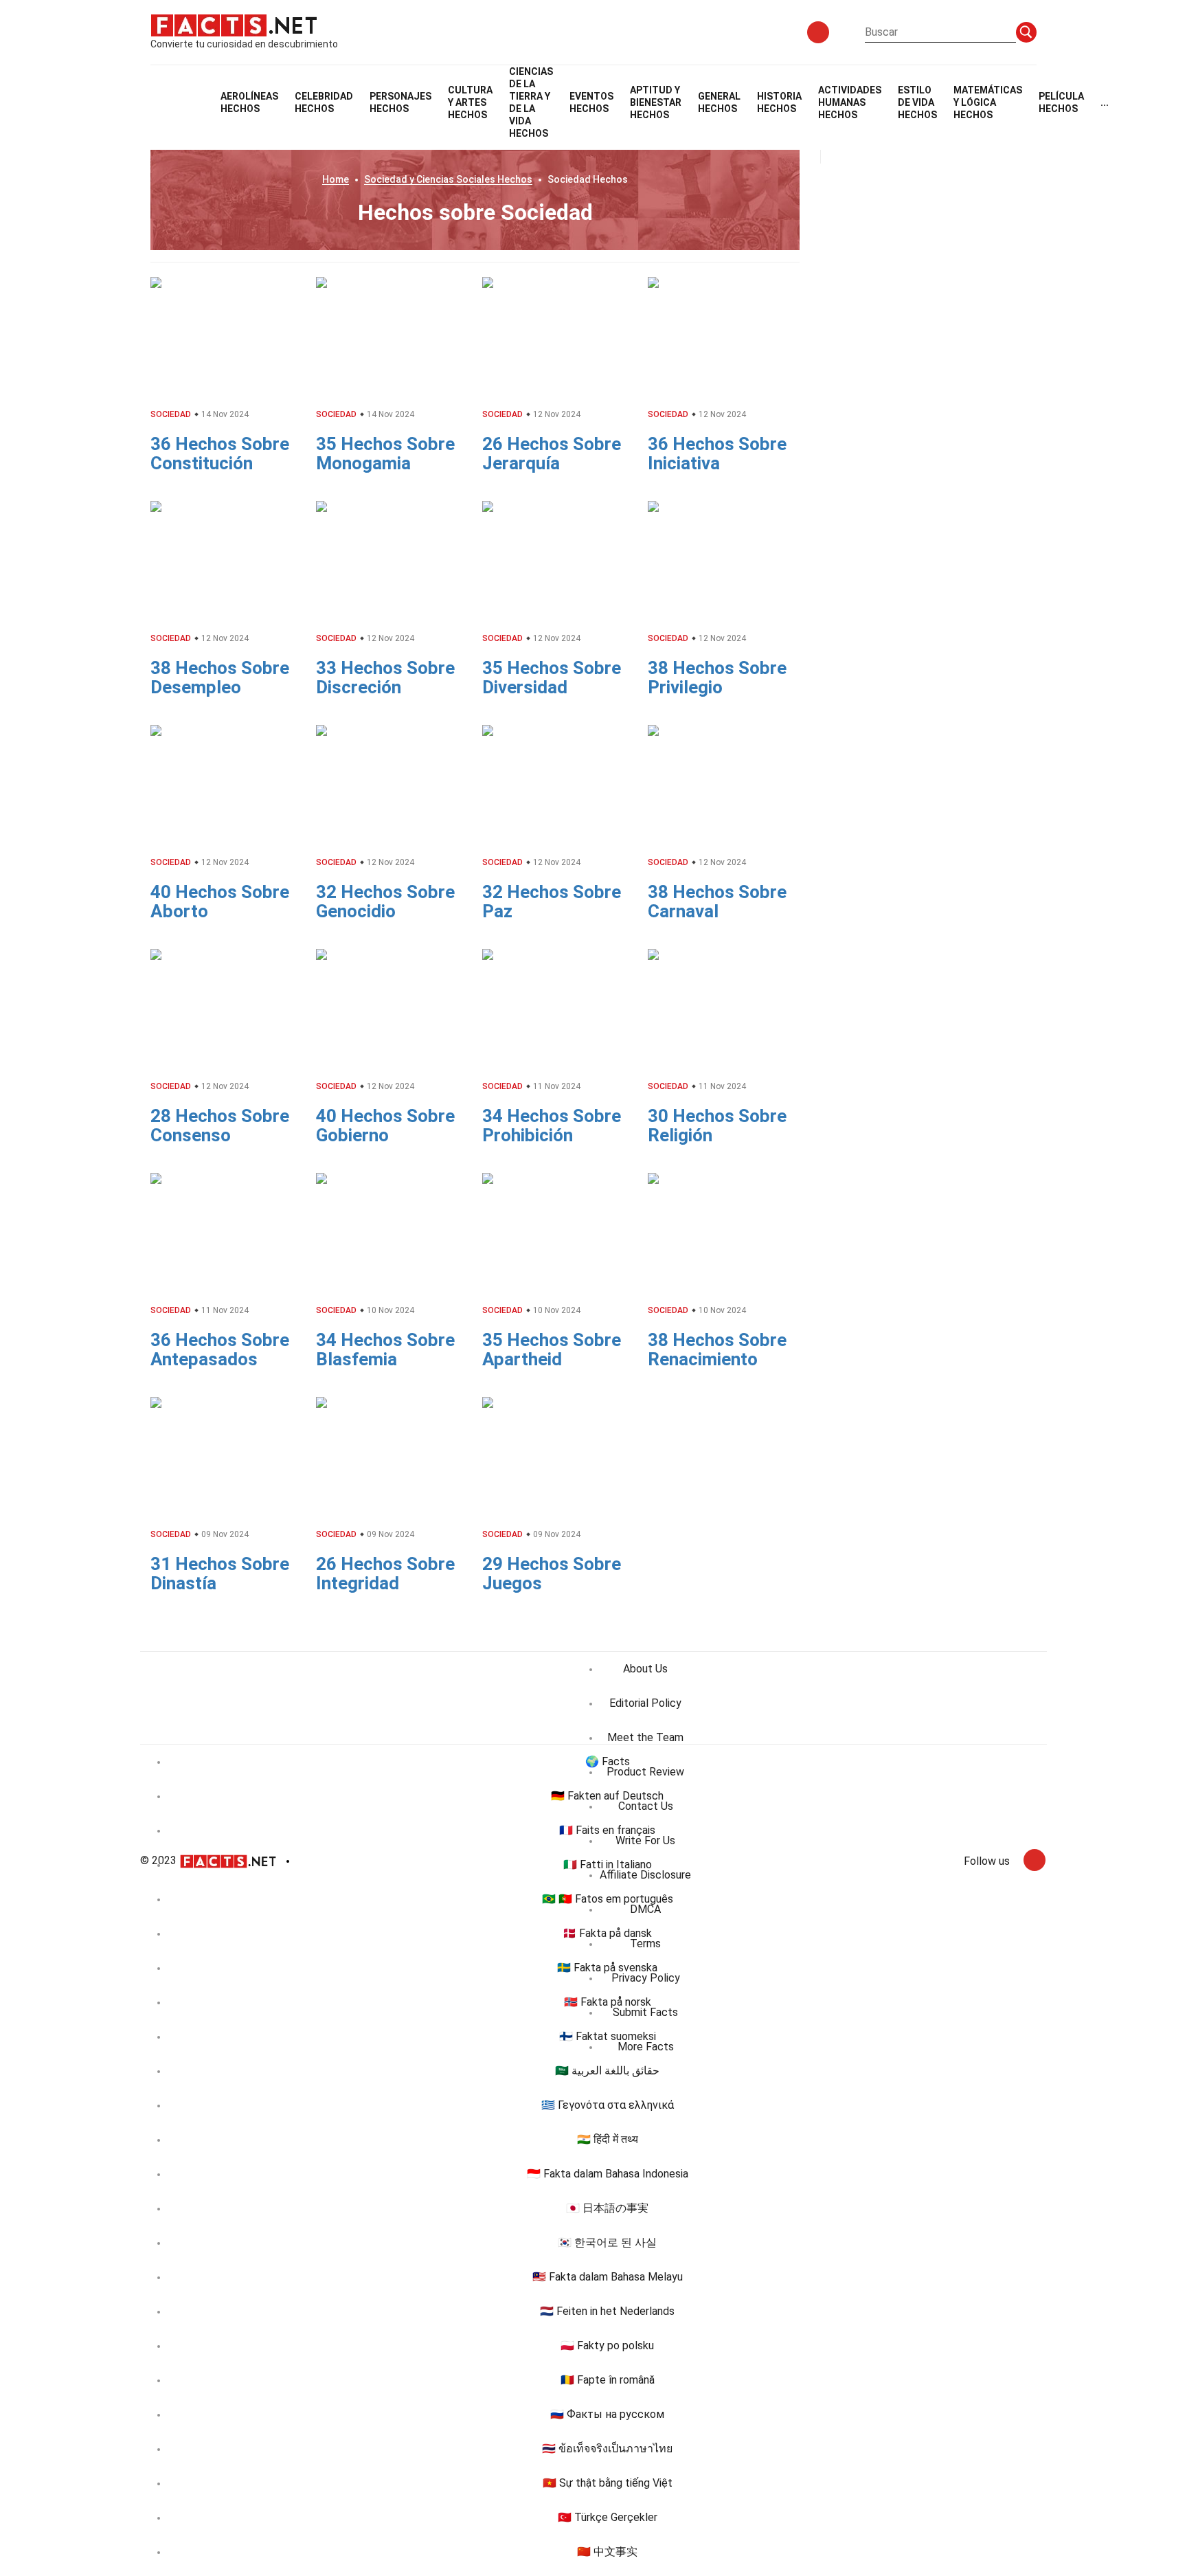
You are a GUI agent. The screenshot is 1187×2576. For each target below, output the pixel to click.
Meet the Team (645, 1737)
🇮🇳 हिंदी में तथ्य (608, 2139)
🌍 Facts (608, 1761)
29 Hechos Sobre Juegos (552, 1573)
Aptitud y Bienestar (656, 102)
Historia (779, 102)
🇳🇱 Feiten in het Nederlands (607, 2311)
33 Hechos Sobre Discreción (385, 677)
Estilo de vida (917, 102)
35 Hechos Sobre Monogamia (385, 453)
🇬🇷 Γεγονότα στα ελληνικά (608, 2105)
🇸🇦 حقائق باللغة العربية (607, 2071)
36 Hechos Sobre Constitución (220, 453)
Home (336, 179)
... (1105, 102)
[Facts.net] (234, 25)
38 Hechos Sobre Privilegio (717, 677)
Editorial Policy (645, 1703)
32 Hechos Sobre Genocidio (385, 901)
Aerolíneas (249, 102)
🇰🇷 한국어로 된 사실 (607, 2242)
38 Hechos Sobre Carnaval (717, 901)
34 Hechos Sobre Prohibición (552, 1125)
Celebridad (324, 102)
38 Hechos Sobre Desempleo (220, 677)
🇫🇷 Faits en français (607, 1830)
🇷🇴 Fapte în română (608, 2380)
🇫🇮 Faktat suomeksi (608, 2036)
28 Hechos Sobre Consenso (220, 1125)
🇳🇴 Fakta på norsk (608, 2002)
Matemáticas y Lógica (988, 102)
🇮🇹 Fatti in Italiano (608, 1864)
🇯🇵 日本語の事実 (607, 2208)
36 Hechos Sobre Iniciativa (717, 453)
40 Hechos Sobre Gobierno (385, 1125)
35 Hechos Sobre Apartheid (552, 1349)
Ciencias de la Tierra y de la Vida (531, 102)
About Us (645, 1669)
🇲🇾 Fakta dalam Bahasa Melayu (608, 2277)
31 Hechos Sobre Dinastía (220, 1573)
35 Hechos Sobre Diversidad (552, 677)
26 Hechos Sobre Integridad (385, 1573)
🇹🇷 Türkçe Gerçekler (608, 2517)
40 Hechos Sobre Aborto (220, 901)
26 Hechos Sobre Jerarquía (552, 453)
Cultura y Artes (470, 102)
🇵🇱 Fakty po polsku (607, 2345)
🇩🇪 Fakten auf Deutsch (607, 1796)
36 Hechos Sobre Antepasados (220, 1349)
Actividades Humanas (850, 102)
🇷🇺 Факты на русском (607, 2414)
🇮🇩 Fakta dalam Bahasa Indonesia (608, 2174)
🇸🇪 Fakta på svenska (607, 1968)
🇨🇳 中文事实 (607, 2552)
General (719, 102)
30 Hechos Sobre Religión (717, 1125)
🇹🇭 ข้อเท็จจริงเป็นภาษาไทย (607, 2449)
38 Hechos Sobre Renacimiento (717, 1349)
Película (1061, 102)
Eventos (591, 102)
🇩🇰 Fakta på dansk (607, 1933)
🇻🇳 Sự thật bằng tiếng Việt (608, 2483)
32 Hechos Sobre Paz (552, 901)
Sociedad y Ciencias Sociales (448, 179)
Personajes (400, 102)
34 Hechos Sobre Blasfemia (385, 1349)
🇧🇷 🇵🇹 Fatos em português (608, 1899)
